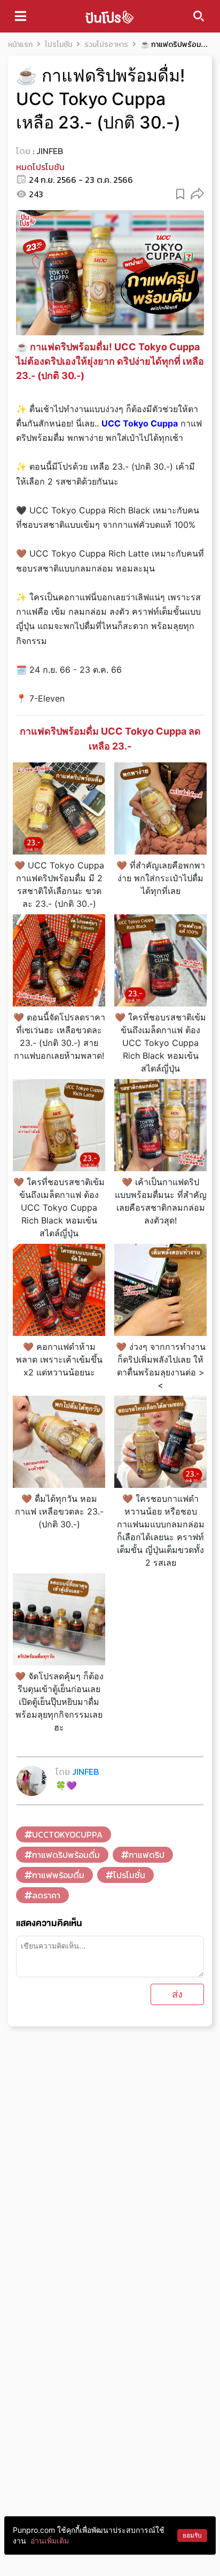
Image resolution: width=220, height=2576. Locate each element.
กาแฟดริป (147, 1855)
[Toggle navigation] (21, 16)
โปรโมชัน (58, 45)
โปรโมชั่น (129, 1875)
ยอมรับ (192, 2535)
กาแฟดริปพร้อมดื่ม (66, 1855)
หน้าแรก (20, 45)
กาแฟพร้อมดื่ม (58, 1875)
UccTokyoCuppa (67, 1834)
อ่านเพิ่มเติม (50, 2541)
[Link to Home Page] (109, 16)
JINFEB (50, 151)
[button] (197, 193)
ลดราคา (46, 1895)
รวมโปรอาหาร (106, 45)
